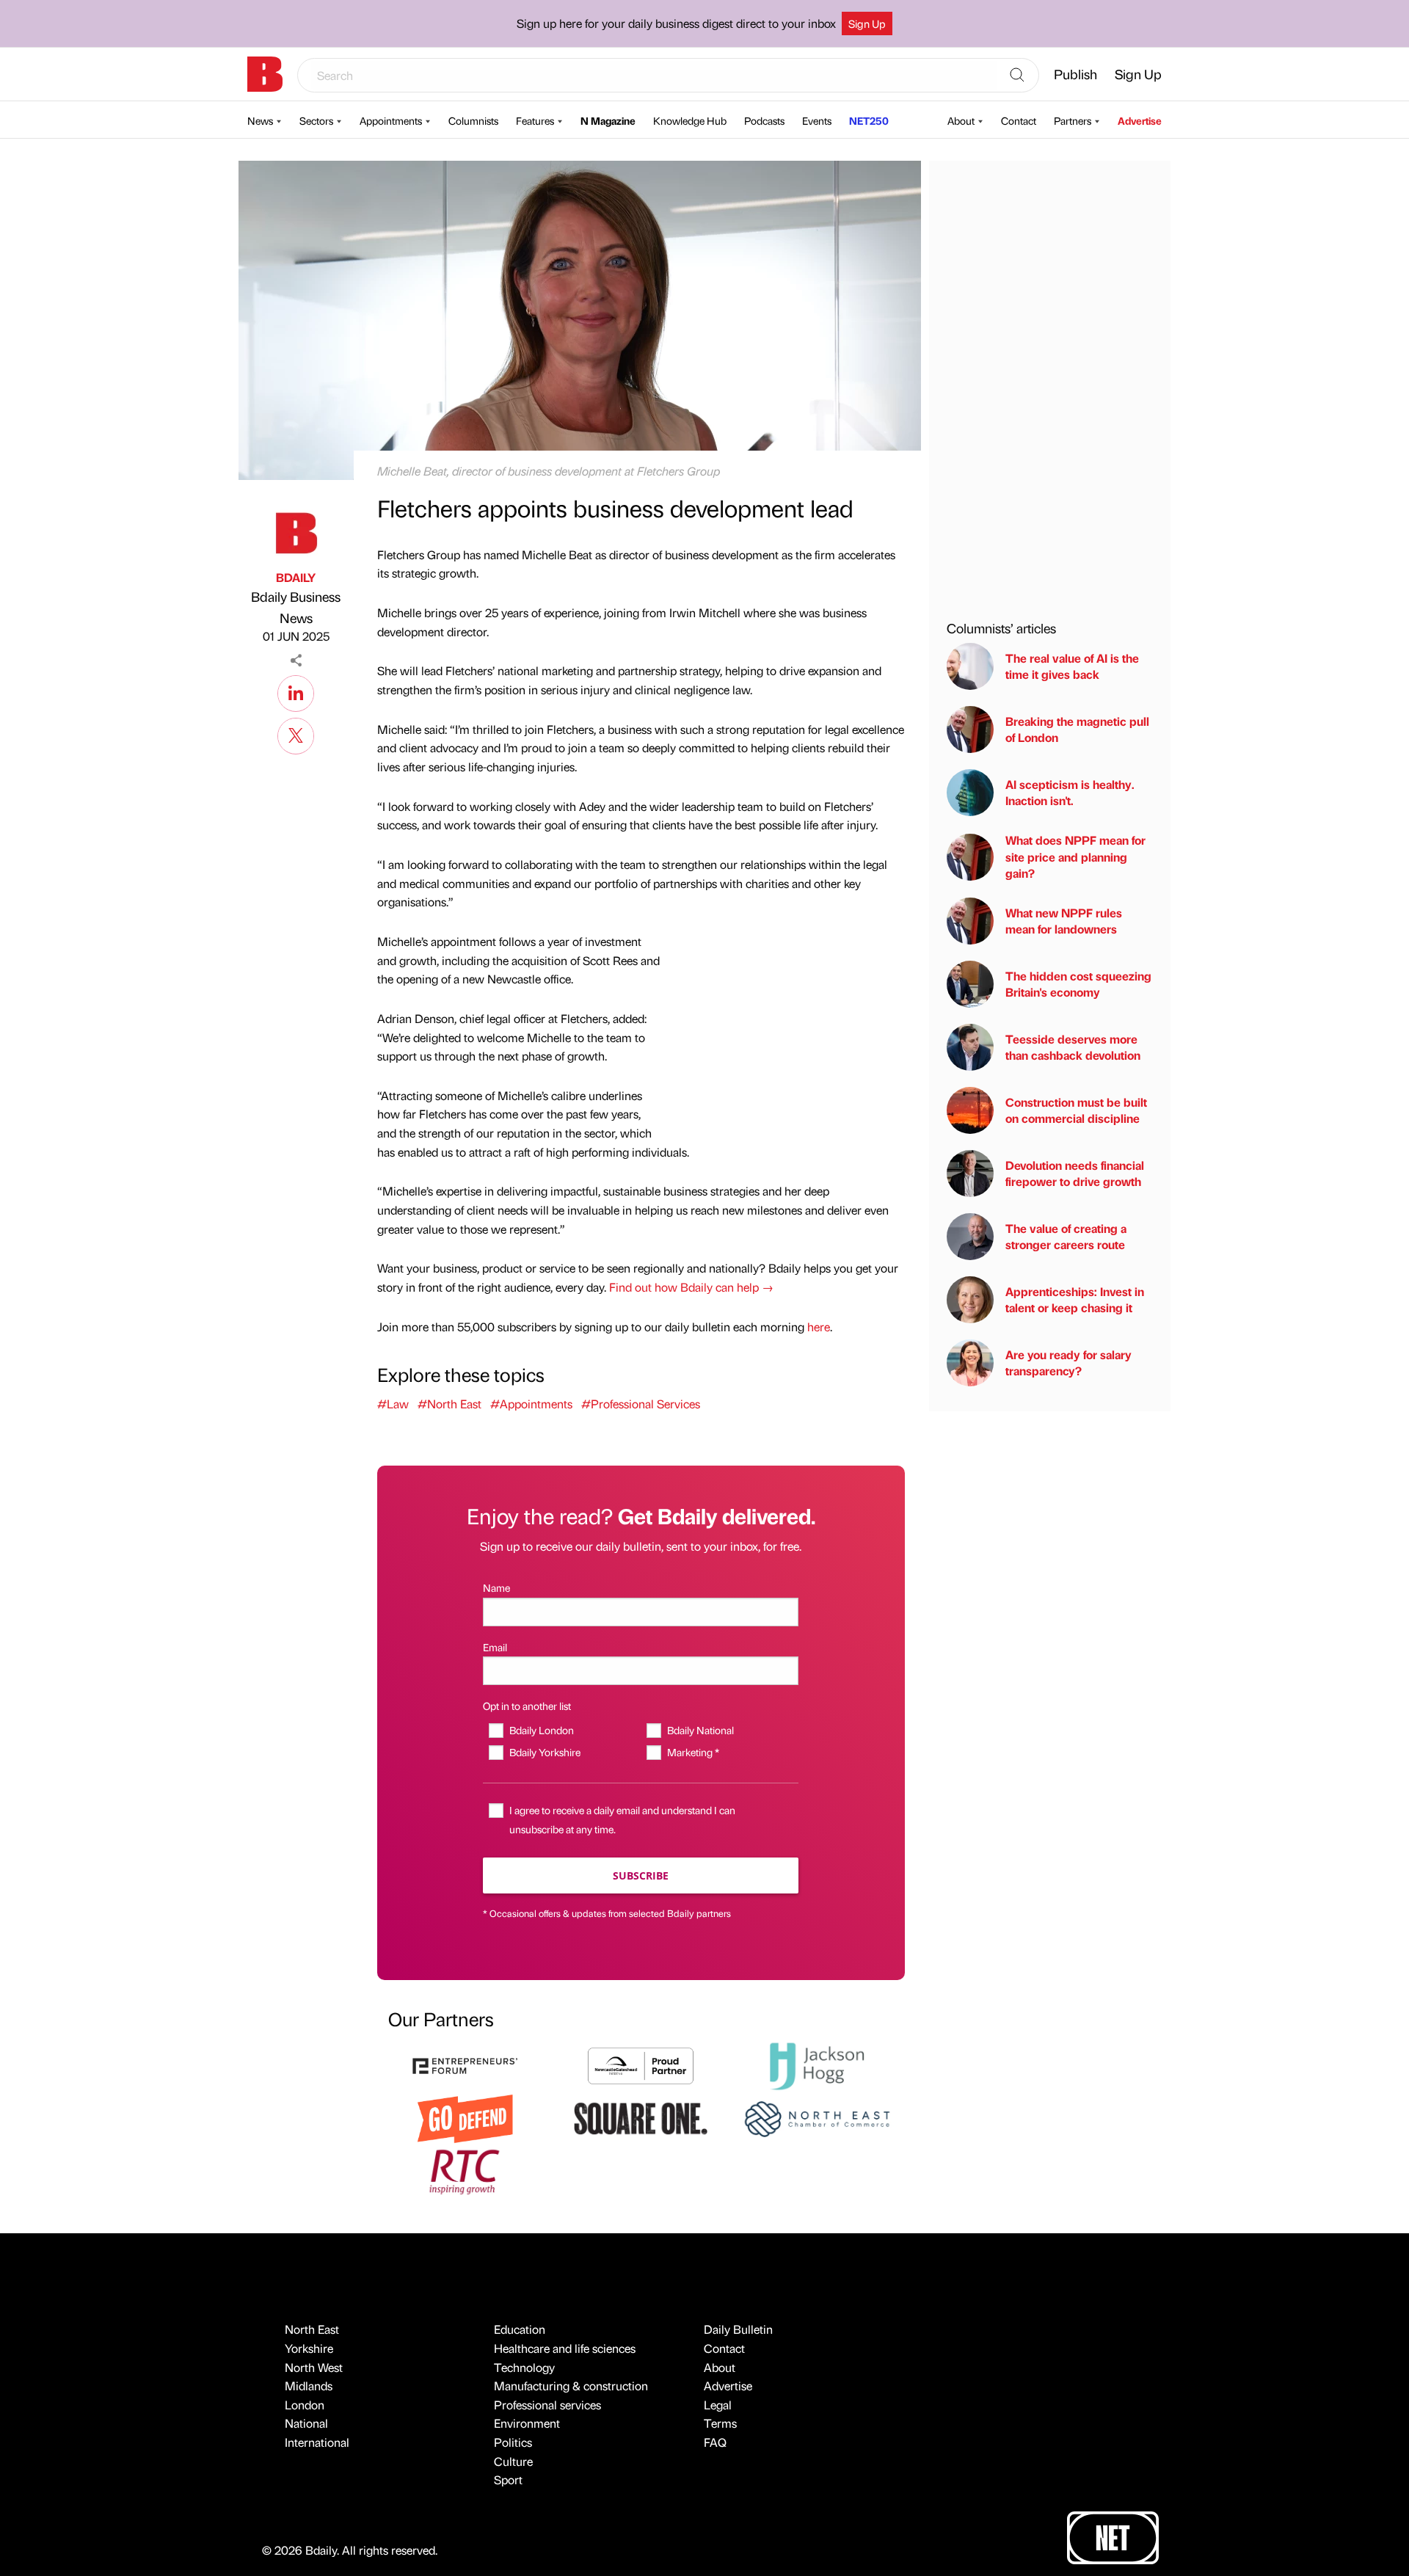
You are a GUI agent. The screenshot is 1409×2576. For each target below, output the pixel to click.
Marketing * (693, 1752)
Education (520, 2329)
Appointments (391, 120)
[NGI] (641, 2064)
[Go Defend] (465, 2117)
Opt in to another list (527, 1706)
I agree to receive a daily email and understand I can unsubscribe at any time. (622, 1819)
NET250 (869, 120)
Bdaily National (700, 1730)
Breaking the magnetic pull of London (1077, 729)
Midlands (309, 2386)
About (961, 120)
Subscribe (641, 1875)
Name (496, 1587)
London (305, 2405)
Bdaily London (541, 1730)
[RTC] (465, 2170)
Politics (513, 2442)
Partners (1073, 120)
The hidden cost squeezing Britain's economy (1078, 984)
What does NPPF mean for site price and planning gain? (1075, 856)
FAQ (715, 2442)
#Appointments (531, 1404)
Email (495, 1647)
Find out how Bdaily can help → (691, 1287)
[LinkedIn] (296, 691)
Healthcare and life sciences (565, 2348)
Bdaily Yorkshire (545, 1752)
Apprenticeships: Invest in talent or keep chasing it (1075, 1299)
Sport (508, 2479)
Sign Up (867, 23)
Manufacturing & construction (571, 2386)
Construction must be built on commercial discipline (1076, 1110)
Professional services (547, 2405)
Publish (1075, 74)
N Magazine (608, 120)
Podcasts (764, 120)
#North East (449, 1404)
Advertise (1140, 120)
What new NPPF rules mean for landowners (1064, 921)
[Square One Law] (641, 2117)
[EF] (465, 2064)
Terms (720, 2423)
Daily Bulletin (738, 2329)
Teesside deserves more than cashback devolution (1073, 1047)
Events (817, 120)
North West (314, 2367)
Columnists (473, 120)
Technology (524, 2367)
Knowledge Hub (690, 120)
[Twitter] (296, 734)
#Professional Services (641, 1404)
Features (535, 120)
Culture (513, 2461)
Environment (527, 2423)
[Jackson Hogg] (817, 2064)
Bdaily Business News (296, 607)
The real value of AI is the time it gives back (1072, 666)
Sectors (316, 120)
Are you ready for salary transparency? (1068, 1362)
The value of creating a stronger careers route (1066, 1236)
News (260, 120)
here (819, 1327)
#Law (393, 1404)
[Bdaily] (265, 74)
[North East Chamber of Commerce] (817, 2117)
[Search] (1017, 76)
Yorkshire (309, 2348)
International (317, 2442)
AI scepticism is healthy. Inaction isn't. (1070, 792)
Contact (1019, 120)
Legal (718, 2405)
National (306, 2423)
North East (312, 2329)
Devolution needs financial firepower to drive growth (1075, 1173)
